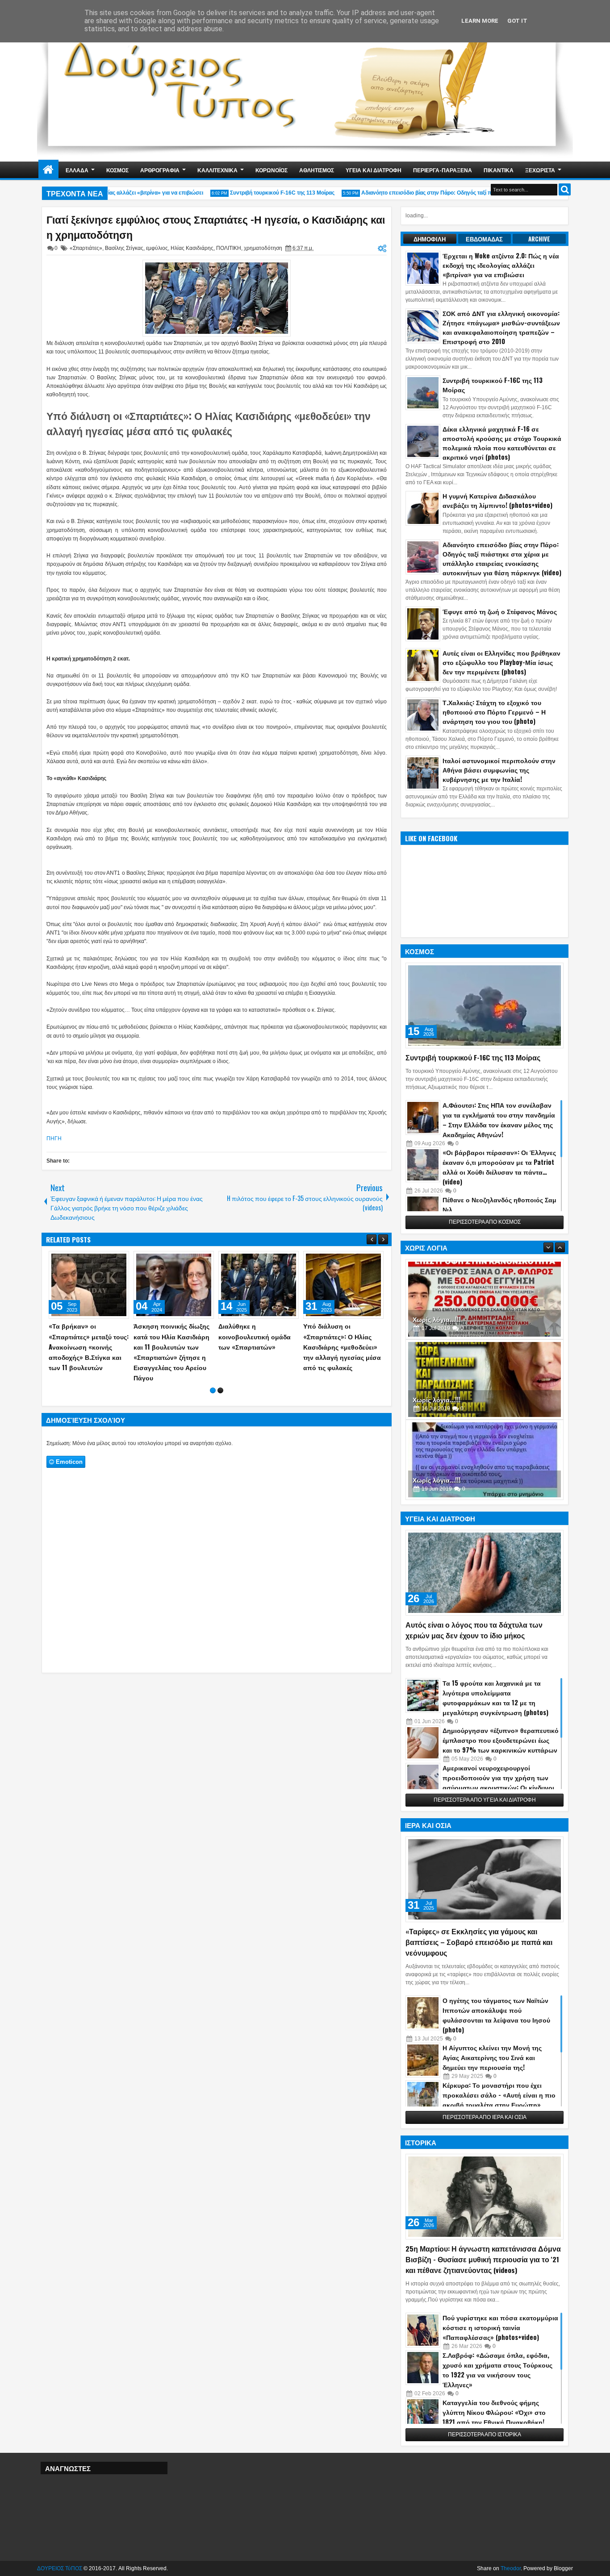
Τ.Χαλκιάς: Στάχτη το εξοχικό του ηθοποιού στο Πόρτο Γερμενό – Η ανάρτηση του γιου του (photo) (494, 712)
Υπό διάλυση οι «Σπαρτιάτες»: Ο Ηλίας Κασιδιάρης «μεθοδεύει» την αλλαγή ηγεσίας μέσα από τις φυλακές (209, 423)
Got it (517, 21)
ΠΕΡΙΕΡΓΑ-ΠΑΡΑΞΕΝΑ (443, 170)
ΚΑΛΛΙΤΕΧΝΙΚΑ (217, 170)
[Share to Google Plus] (119, 1260)
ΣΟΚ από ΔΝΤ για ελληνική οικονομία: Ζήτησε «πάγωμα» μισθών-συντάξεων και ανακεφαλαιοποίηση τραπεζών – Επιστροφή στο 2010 (501, 327)
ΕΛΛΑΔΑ (77, 170)
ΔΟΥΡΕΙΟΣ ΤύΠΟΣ (60, 2568)
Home (48, 170)
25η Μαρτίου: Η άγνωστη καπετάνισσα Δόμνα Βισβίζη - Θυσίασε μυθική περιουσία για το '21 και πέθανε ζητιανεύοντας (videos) (483, 2259)
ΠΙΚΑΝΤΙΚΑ (499, 170)
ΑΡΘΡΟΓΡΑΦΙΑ (160, 170)
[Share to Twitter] (109, 1260)
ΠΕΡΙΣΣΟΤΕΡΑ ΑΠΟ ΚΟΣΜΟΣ (485, 1222)
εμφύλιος (157, 248)
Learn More (480, 21)
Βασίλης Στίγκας (124, 248)
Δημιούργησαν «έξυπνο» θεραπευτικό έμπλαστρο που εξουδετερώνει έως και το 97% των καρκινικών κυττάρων (501, 1740)
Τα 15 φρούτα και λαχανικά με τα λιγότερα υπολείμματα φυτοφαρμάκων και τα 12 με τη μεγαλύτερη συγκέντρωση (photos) (495, 1697)
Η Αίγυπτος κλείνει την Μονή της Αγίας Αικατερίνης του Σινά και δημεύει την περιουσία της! (492, 2057)
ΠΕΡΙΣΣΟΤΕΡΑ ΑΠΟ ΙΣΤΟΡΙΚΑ (485, 2435)
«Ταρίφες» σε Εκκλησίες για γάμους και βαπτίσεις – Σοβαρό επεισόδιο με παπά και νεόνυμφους (479, 1942)
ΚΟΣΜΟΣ (117, 170)
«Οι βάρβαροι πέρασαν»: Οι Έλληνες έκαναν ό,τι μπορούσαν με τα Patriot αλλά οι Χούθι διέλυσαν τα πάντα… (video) (499, 1167)
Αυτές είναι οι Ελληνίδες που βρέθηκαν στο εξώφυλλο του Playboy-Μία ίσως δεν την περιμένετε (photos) (501, 662)
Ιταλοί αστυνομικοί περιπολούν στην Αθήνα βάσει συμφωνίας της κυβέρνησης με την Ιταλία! (499, 770)
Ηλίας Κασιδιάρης (192, 248)
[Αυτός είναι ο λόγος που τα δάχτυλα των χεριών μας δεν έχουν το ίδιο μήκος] (485, 1573)
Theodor (511, 2568)
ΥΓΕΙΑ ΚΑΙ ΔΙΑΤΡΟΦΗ (374, 170)
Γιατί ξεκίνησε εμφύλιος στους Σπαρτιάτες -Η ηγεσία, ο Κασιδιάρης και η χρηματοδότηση (216, 227)
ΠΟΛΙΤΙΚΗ (229, 248)
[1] (213, 1390)
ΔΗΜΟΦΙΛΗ (430, 239)
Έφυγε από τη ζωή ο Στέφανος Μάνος (500, 611)
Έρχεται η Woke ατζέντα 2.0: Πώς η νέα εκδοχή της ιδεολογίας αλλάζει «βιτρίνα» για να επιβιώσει (501, 265)
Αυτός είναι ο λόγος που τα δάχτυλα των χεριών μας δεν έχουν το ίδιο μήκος (474, 1630)
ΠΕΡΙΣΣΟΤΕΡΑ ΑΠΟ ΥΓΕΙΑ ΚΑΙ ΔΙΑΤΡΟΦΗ (485, 1800)
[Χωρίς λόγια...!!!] (485, 1299)
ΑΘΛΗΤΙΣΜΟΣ (317, 170)
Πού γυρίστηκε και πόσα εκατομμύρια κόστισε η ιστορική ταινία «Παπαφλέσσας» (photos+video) (500, 2327)
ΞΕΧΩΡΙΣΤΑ (540, 170)
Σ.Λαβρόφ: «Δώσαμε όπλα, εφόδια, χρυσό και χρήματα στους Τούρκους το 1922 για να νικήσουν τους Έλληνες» (497, 2370)
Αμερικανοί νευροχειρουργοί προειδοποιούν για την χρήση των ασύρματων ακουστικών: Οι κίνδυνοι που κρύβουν (498, 1782)
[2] (220, 1390)
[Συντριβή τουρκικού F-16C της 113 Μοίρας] (485, 1005)
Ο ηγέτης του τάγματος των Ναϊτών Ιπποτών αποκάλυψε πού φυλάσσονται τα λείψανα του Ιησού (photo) (496, 2015)
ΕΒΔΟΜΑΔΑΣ (484, 239)
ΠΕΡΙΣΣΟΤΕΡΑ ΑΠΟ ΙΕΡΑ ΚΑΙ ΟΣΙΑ (485, 2117)
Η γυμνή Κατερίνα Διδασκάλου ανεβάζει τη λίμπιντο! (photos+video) (497, 500)
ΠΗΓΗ (54, 1138)
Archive (539, 239)
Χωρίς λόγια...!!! (437, 1319)
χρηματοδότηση (263, 248)
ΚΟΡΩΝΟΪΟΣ (272, 170)
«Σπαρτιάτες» (86, 248)
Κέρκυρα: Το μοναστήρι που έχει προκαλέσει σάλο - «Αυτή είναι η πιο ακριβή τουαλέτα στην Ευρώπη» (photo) (499, 2100)
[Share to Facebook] (100, 1260)
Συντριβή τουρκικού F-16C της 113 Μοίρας (257, 193)
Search (565, 189)
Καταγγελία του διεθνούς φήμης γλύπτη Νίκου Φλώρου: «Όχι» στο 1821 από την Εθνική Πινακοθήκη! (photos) (494, 2417)
